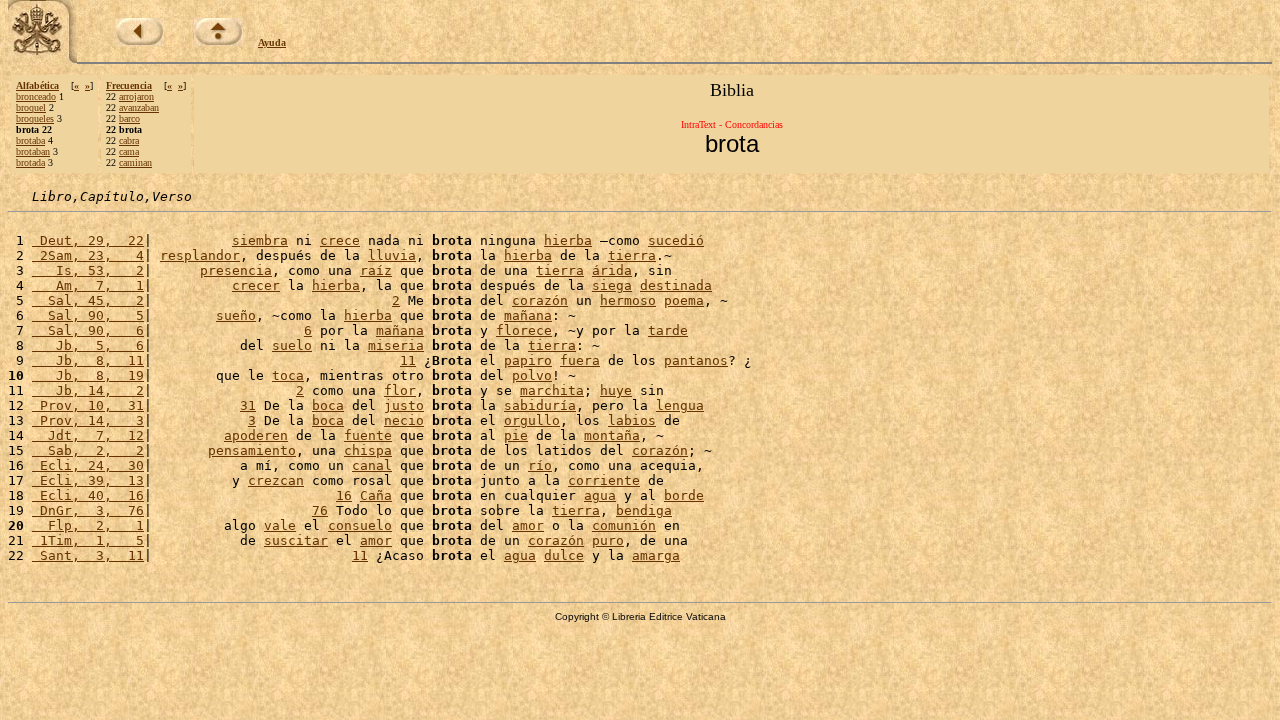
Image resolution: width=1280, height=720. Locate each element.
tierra (632, 255)
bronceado (36, 96)
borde (684, 495)
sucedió (676, 240)
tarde (668, 330)
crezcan (276, 480)
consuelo (360, 525)
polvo (532, 375)
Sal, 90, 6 (88, 330)
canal (372, 465)
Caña (376, 495)
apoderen (256, 435)
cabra (129, 140)
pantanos (696, 360)
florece (524, 330)
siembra (260, 240)
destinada (676, 285)
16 (344, 495)
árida (612, 270)
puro (608, 540)
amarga (656, 555)
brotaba (30, 140)
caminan (135, 162)
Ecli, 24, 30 (88, 465)
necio (404, 420)
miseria (396, 345)
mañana (528, 315)
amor (528, 525)
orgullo (532, 420)
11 (408, 360)
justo (404, 405)
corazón (540, 300)
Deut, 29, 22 (88, 240)
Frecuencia (129, 85)
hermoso (628, 300)
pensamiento (252, 450)
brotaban (33, 151)
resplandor (200, 255)
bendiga (644, 510)
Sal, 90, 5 (88, 315)
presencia (236, 270)
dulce (564, 555)
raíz (376, 270)
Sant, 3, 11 (88, 555)
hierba (568, 240)
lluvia (392, 255)
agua (600, 495)
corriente (604, 480)
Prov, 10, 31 (88, 405)
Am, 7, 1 (88, 285)
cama (129, 151)
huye (616, 390)
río (540, 465)
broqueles (35, 118)
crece (340, 240)
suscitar (296, 540)
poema (684, 300)
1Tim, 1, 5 (88, 540)
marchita (552, 390)
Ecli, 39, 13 (88, 480)
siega (612, 285)
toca (288, 375)
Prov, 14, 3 (88, 420)
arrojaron (136, 96)
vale (280, 525)
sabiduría (540, 405)
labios (632, 420)
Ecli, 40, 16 (88, 495)
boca (328, 405)
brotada (30, 162)
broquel (31, 107)
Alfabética (37, 85)
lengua (680, 405)
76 (320, 510)
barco (129, 118)
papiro (528, 360)
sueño (236, 315)
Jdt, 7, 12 (88, 435)
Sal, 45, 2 (88, 300)
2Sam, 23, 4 (88, 255)
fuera (580, 360)
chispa (368, 450)
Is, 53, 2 (88, 270)
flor (400, 390)
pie (516, 435)
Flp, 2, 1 (88, 525)
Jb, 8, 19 (88, 375)
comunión (624, 525)
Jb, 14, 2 (88, 390)
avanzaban (139, 107)
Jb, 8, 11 (88, 360)
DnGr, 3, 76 (88, 510)
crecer (256, 285)
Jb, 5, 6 (88, 345)
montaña (612, 435)
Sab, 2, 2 (88, 450)
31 (248, 405)
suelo (292, 345)
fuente (368, 435)
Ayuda (272, 42)
